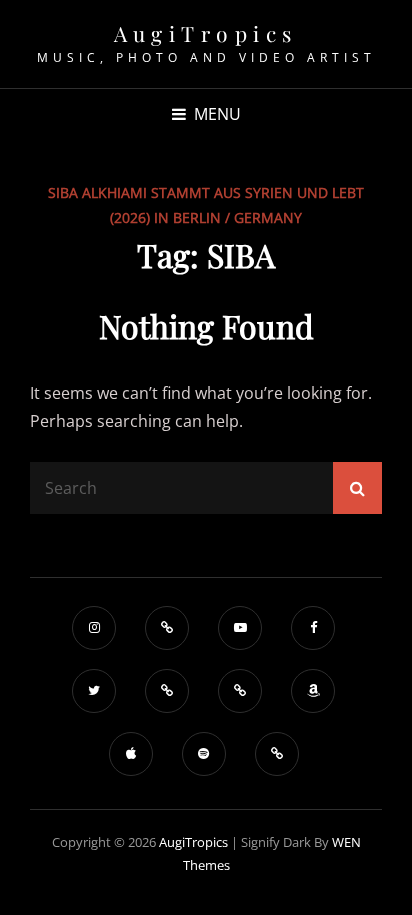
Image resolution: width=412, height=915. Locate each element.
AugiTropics (206, 33)
